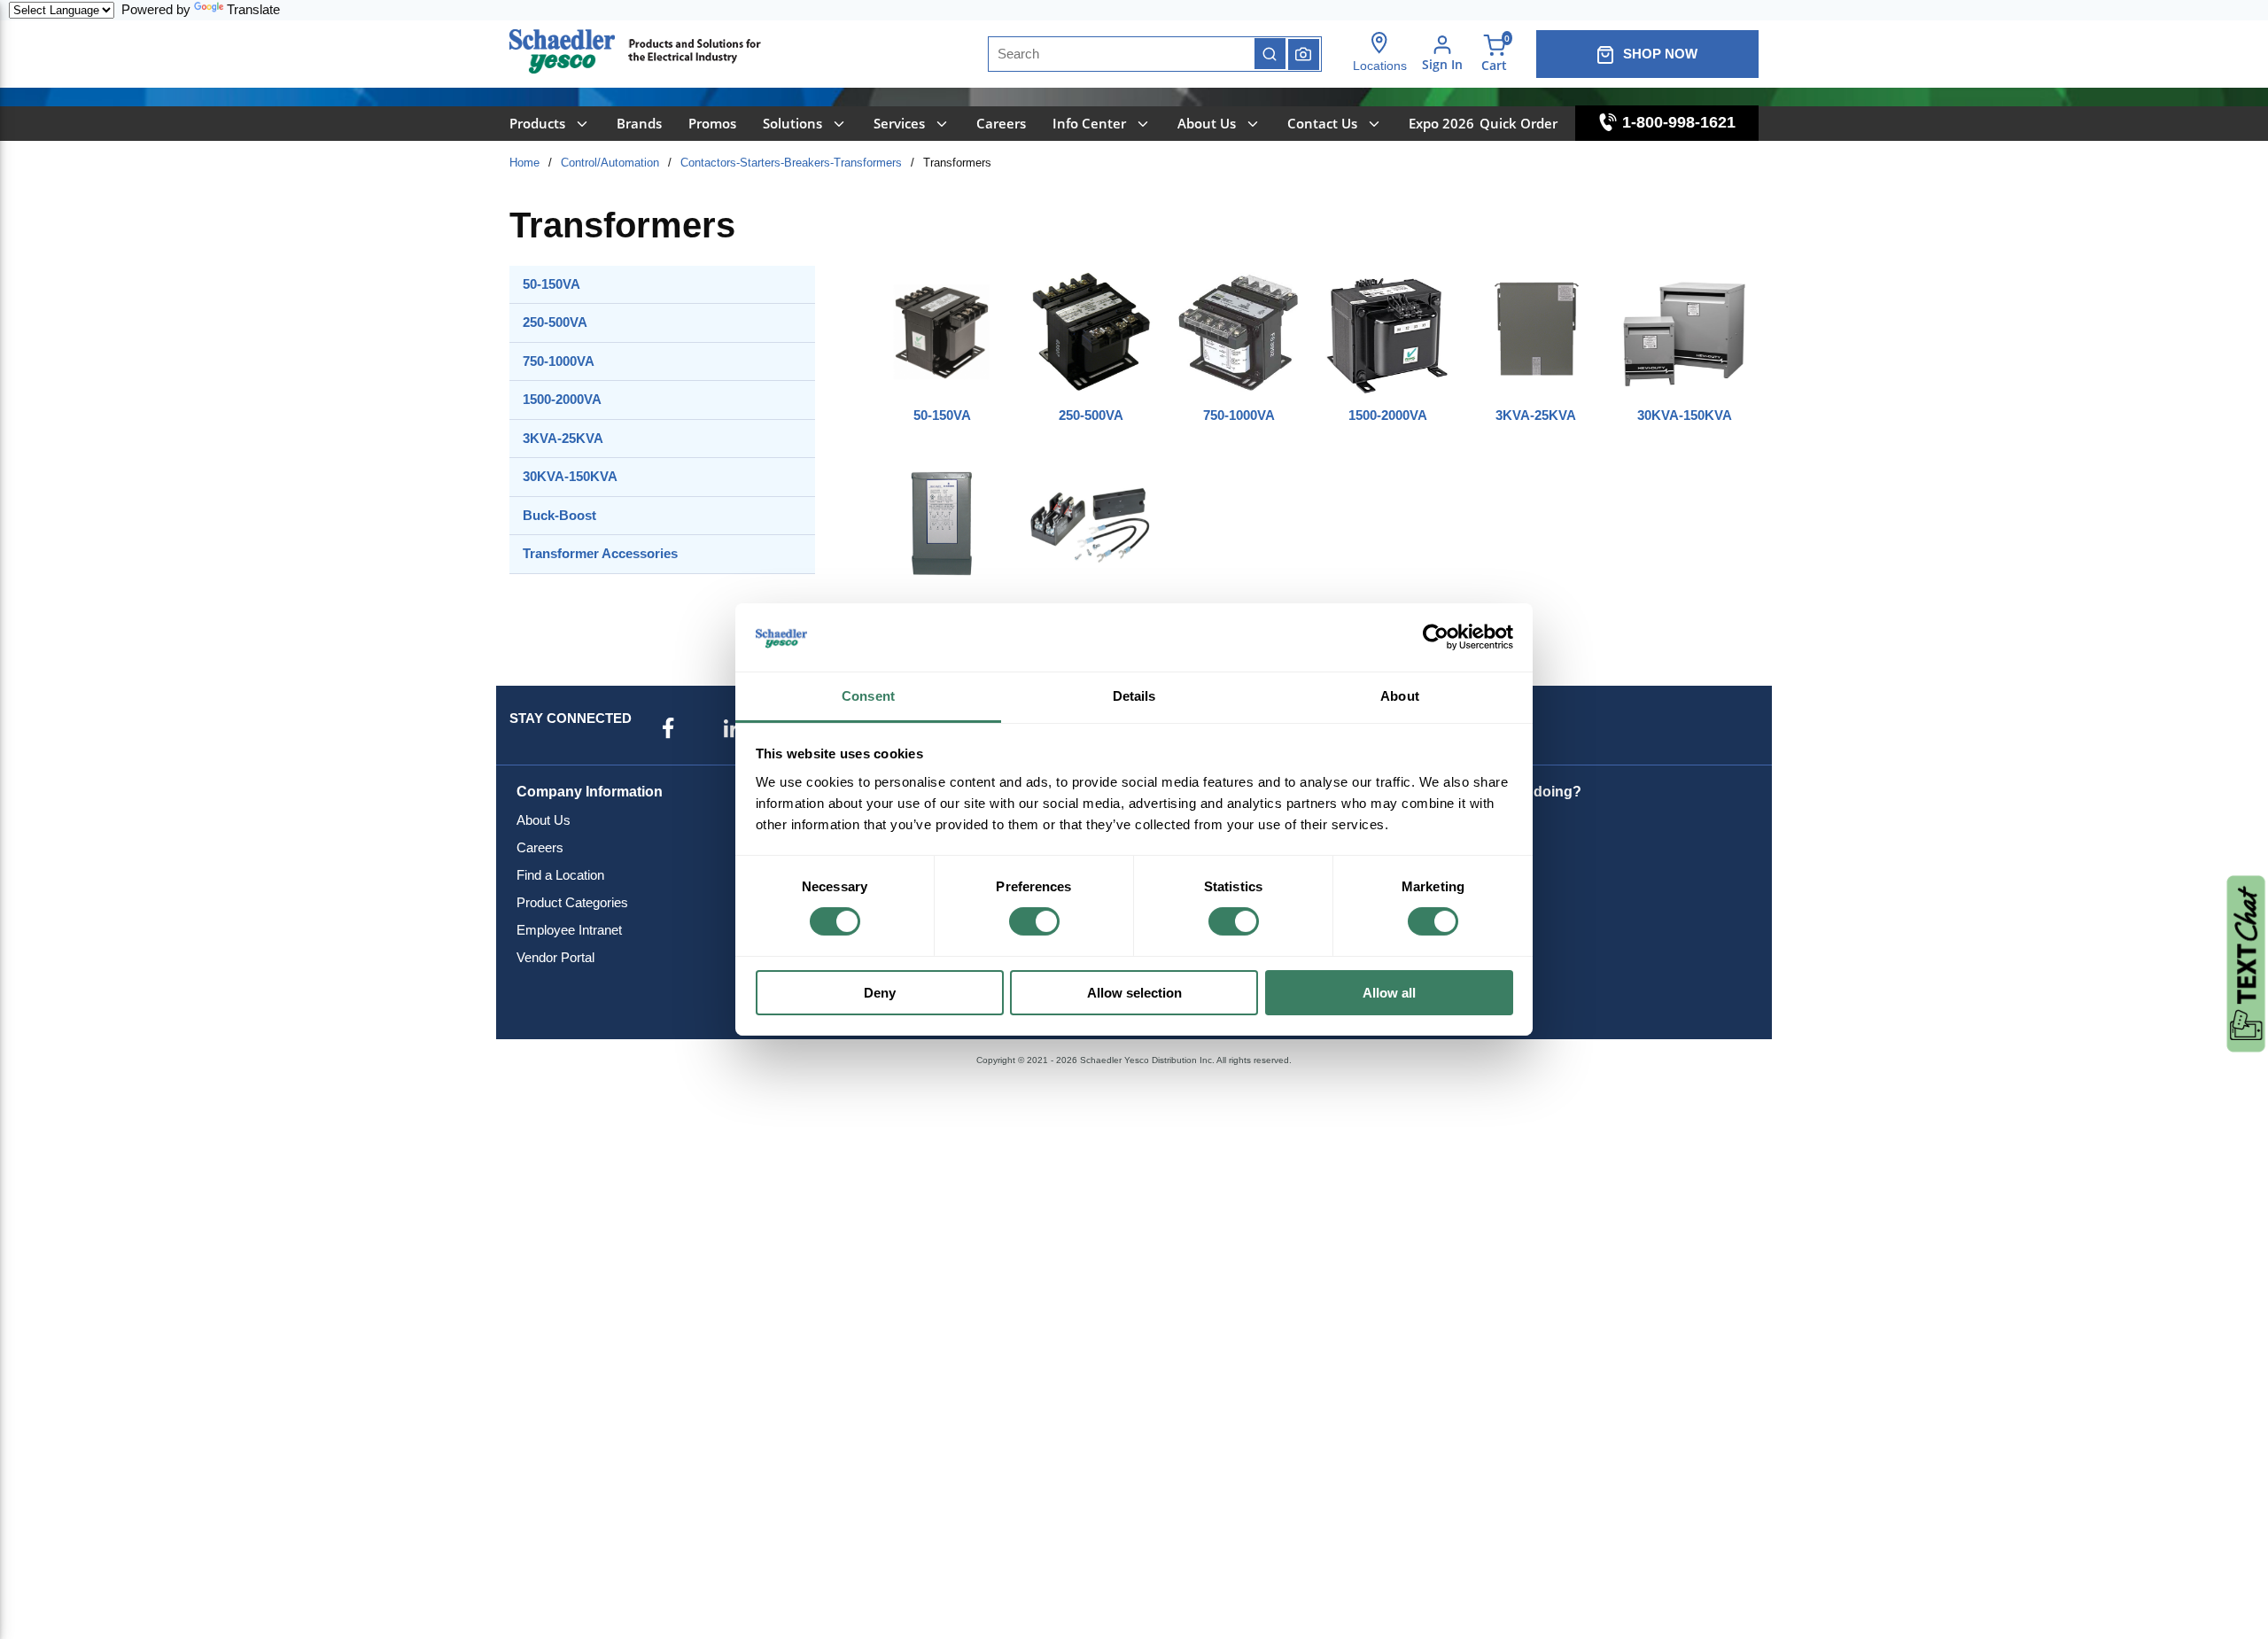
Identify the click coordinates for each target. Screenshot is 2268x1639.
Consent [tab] (868, 696)
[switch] (1034, 921)
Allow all (1389, 993)
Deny (880, 993)
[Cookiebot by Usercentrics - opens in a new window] (1436, 637)
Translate (253, 9)
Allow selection (1134, 993)
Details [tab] (1134, 696)
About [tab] (1400, 696)
